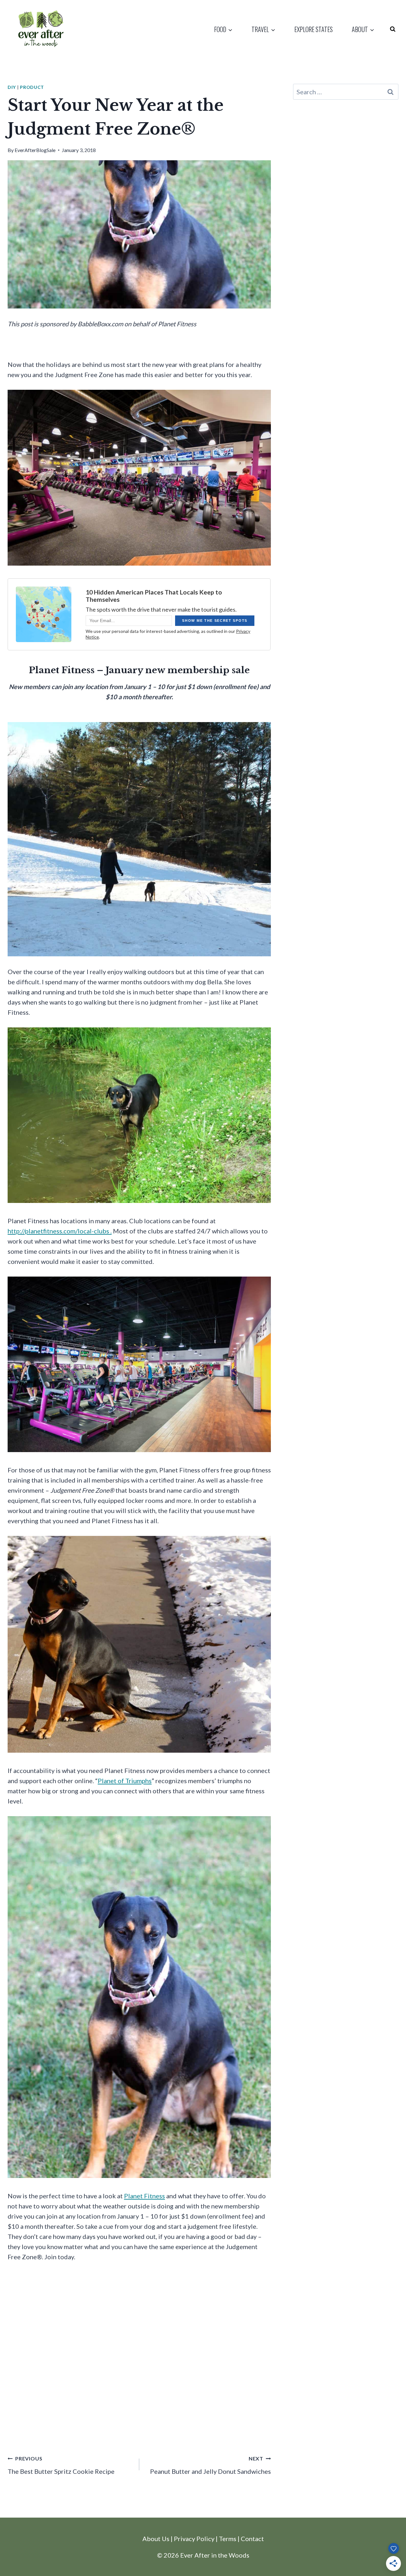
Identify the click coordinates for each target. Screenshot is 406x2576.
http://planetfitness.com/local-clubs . (60, 1231)
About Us (156, 2539)
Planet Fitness (144, 2196)
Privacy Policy (194, 2539)
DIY (12, 87)
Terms (228, 2539)
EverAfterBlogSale (35, 150)
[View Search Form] (393, 29)
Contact (252, 2539)
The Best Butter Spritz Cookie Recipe (61, 2465)
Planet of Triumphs (125, 1781)
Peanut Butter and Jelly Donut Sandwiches (210, 2465)
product (32, 87)
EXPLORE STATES (314, 29)
